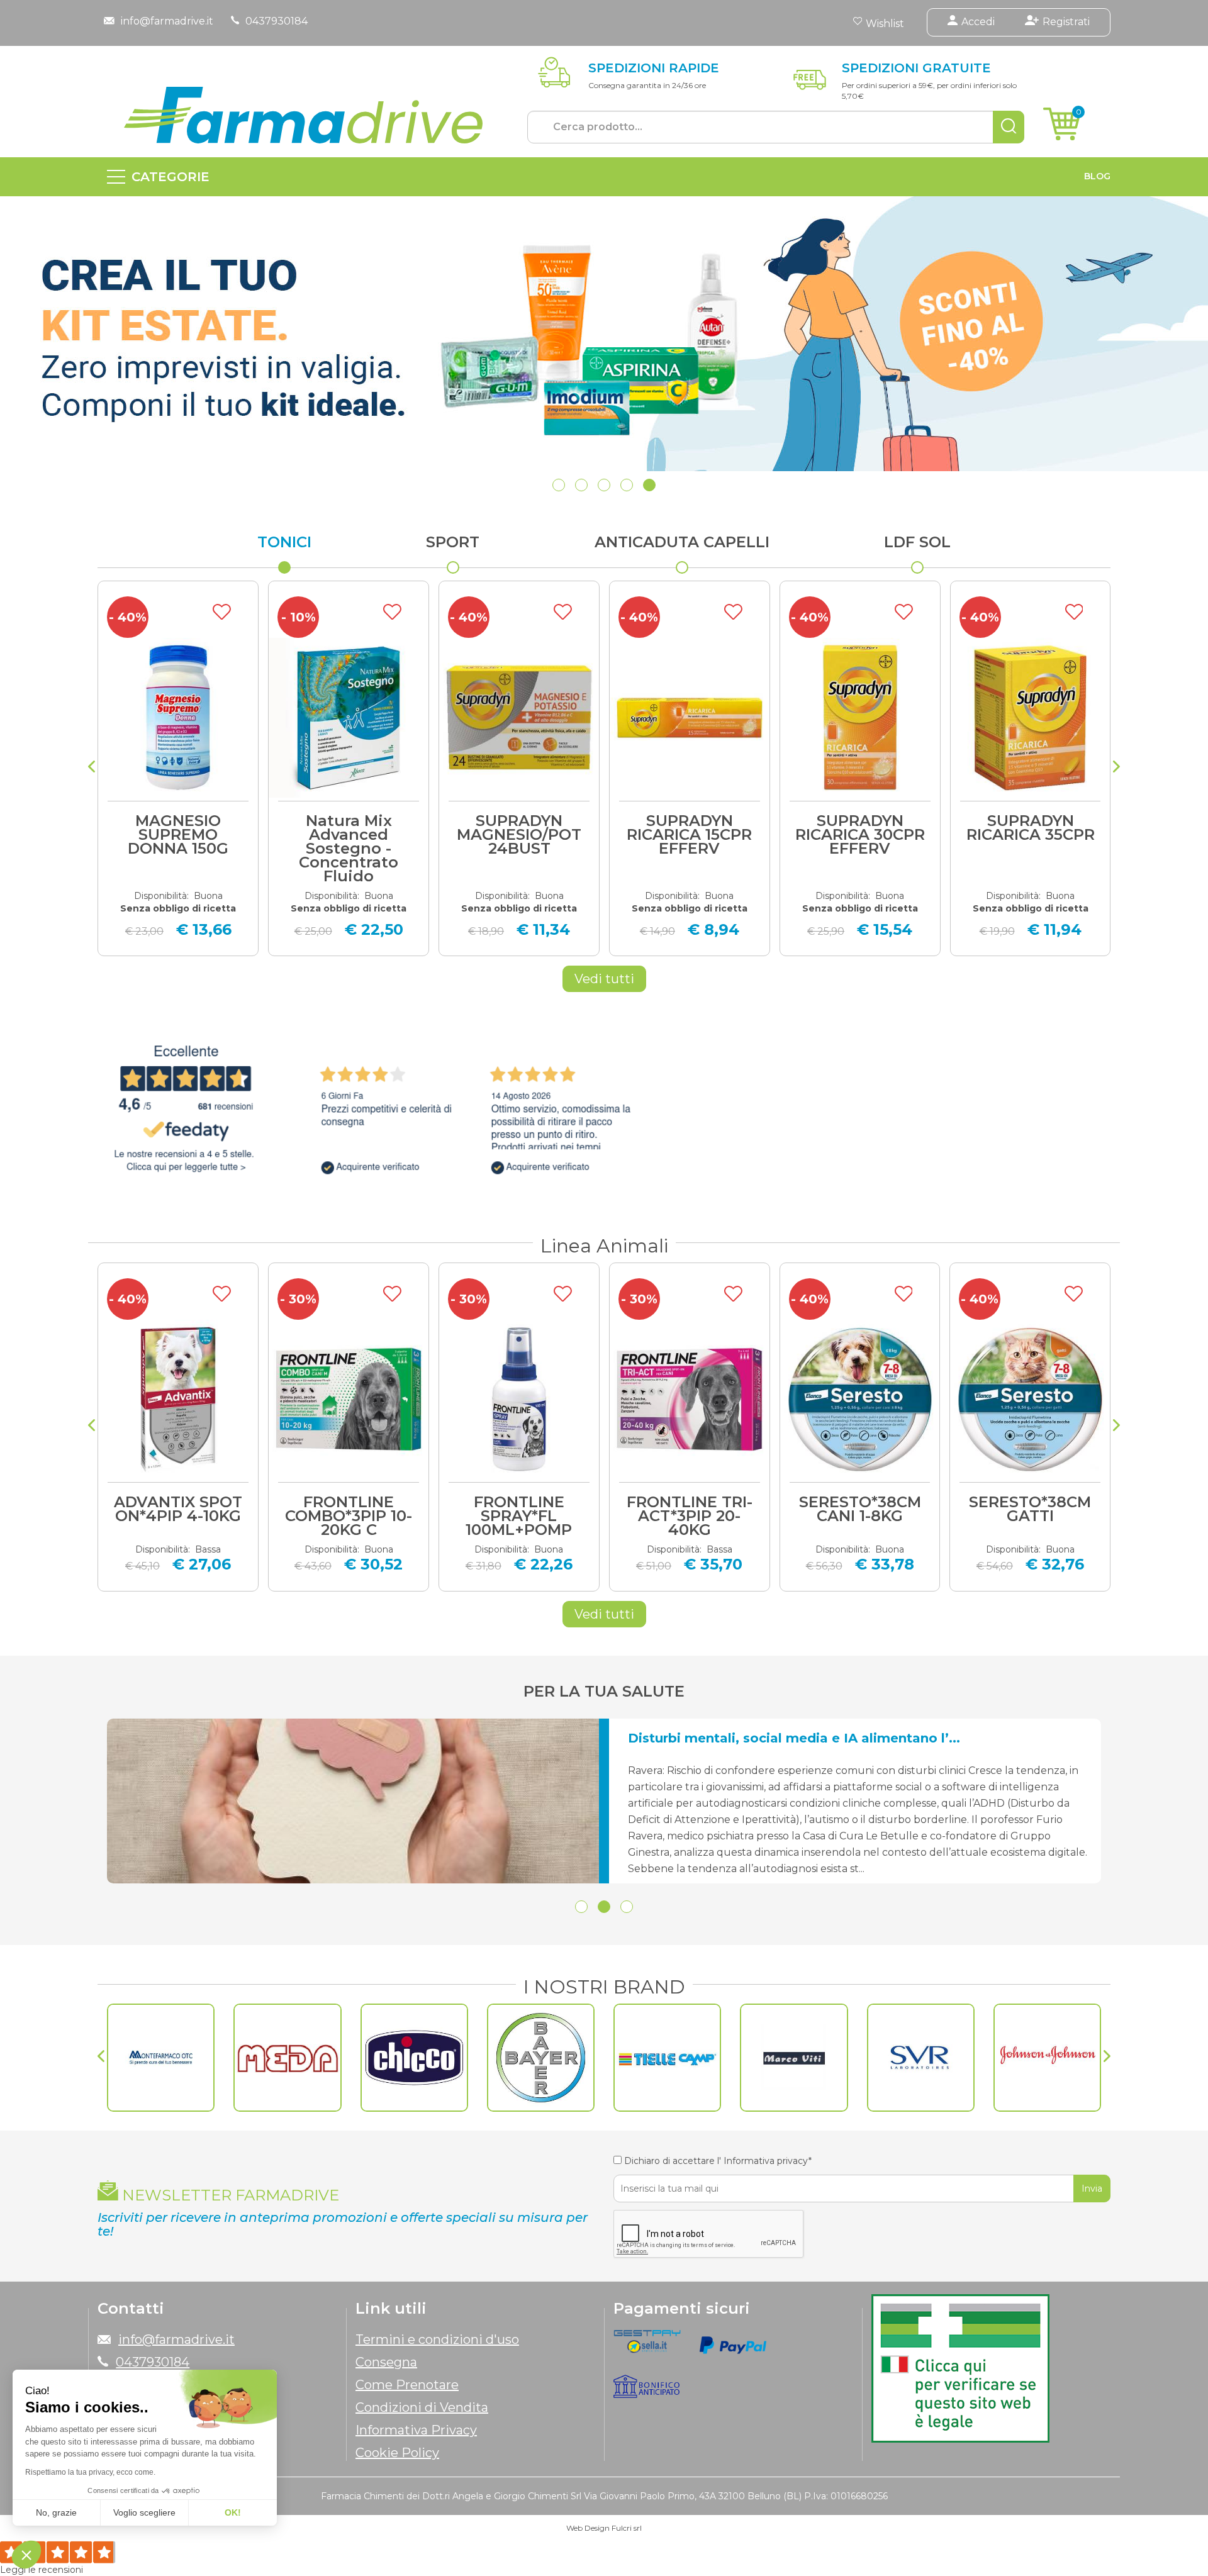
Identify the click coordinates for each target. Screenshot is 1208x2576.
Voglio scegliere (144, 2512)
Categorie (171, 177)
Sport (453, 542)
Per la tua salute (604, 1691)
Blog (1097, 176)
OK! (233, 2512)
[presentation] (92, 768)
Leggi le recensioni (42, 2570)
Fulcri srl (627, 2528)
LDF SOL (917, 542)
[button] (559, 485)
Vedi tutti (604, 979)
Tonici (284, 542)
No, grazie (56, 2512)
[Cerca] (1009, 127)
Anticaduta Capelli (682, 542)
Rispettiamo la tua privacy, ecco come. (90, 2472)
